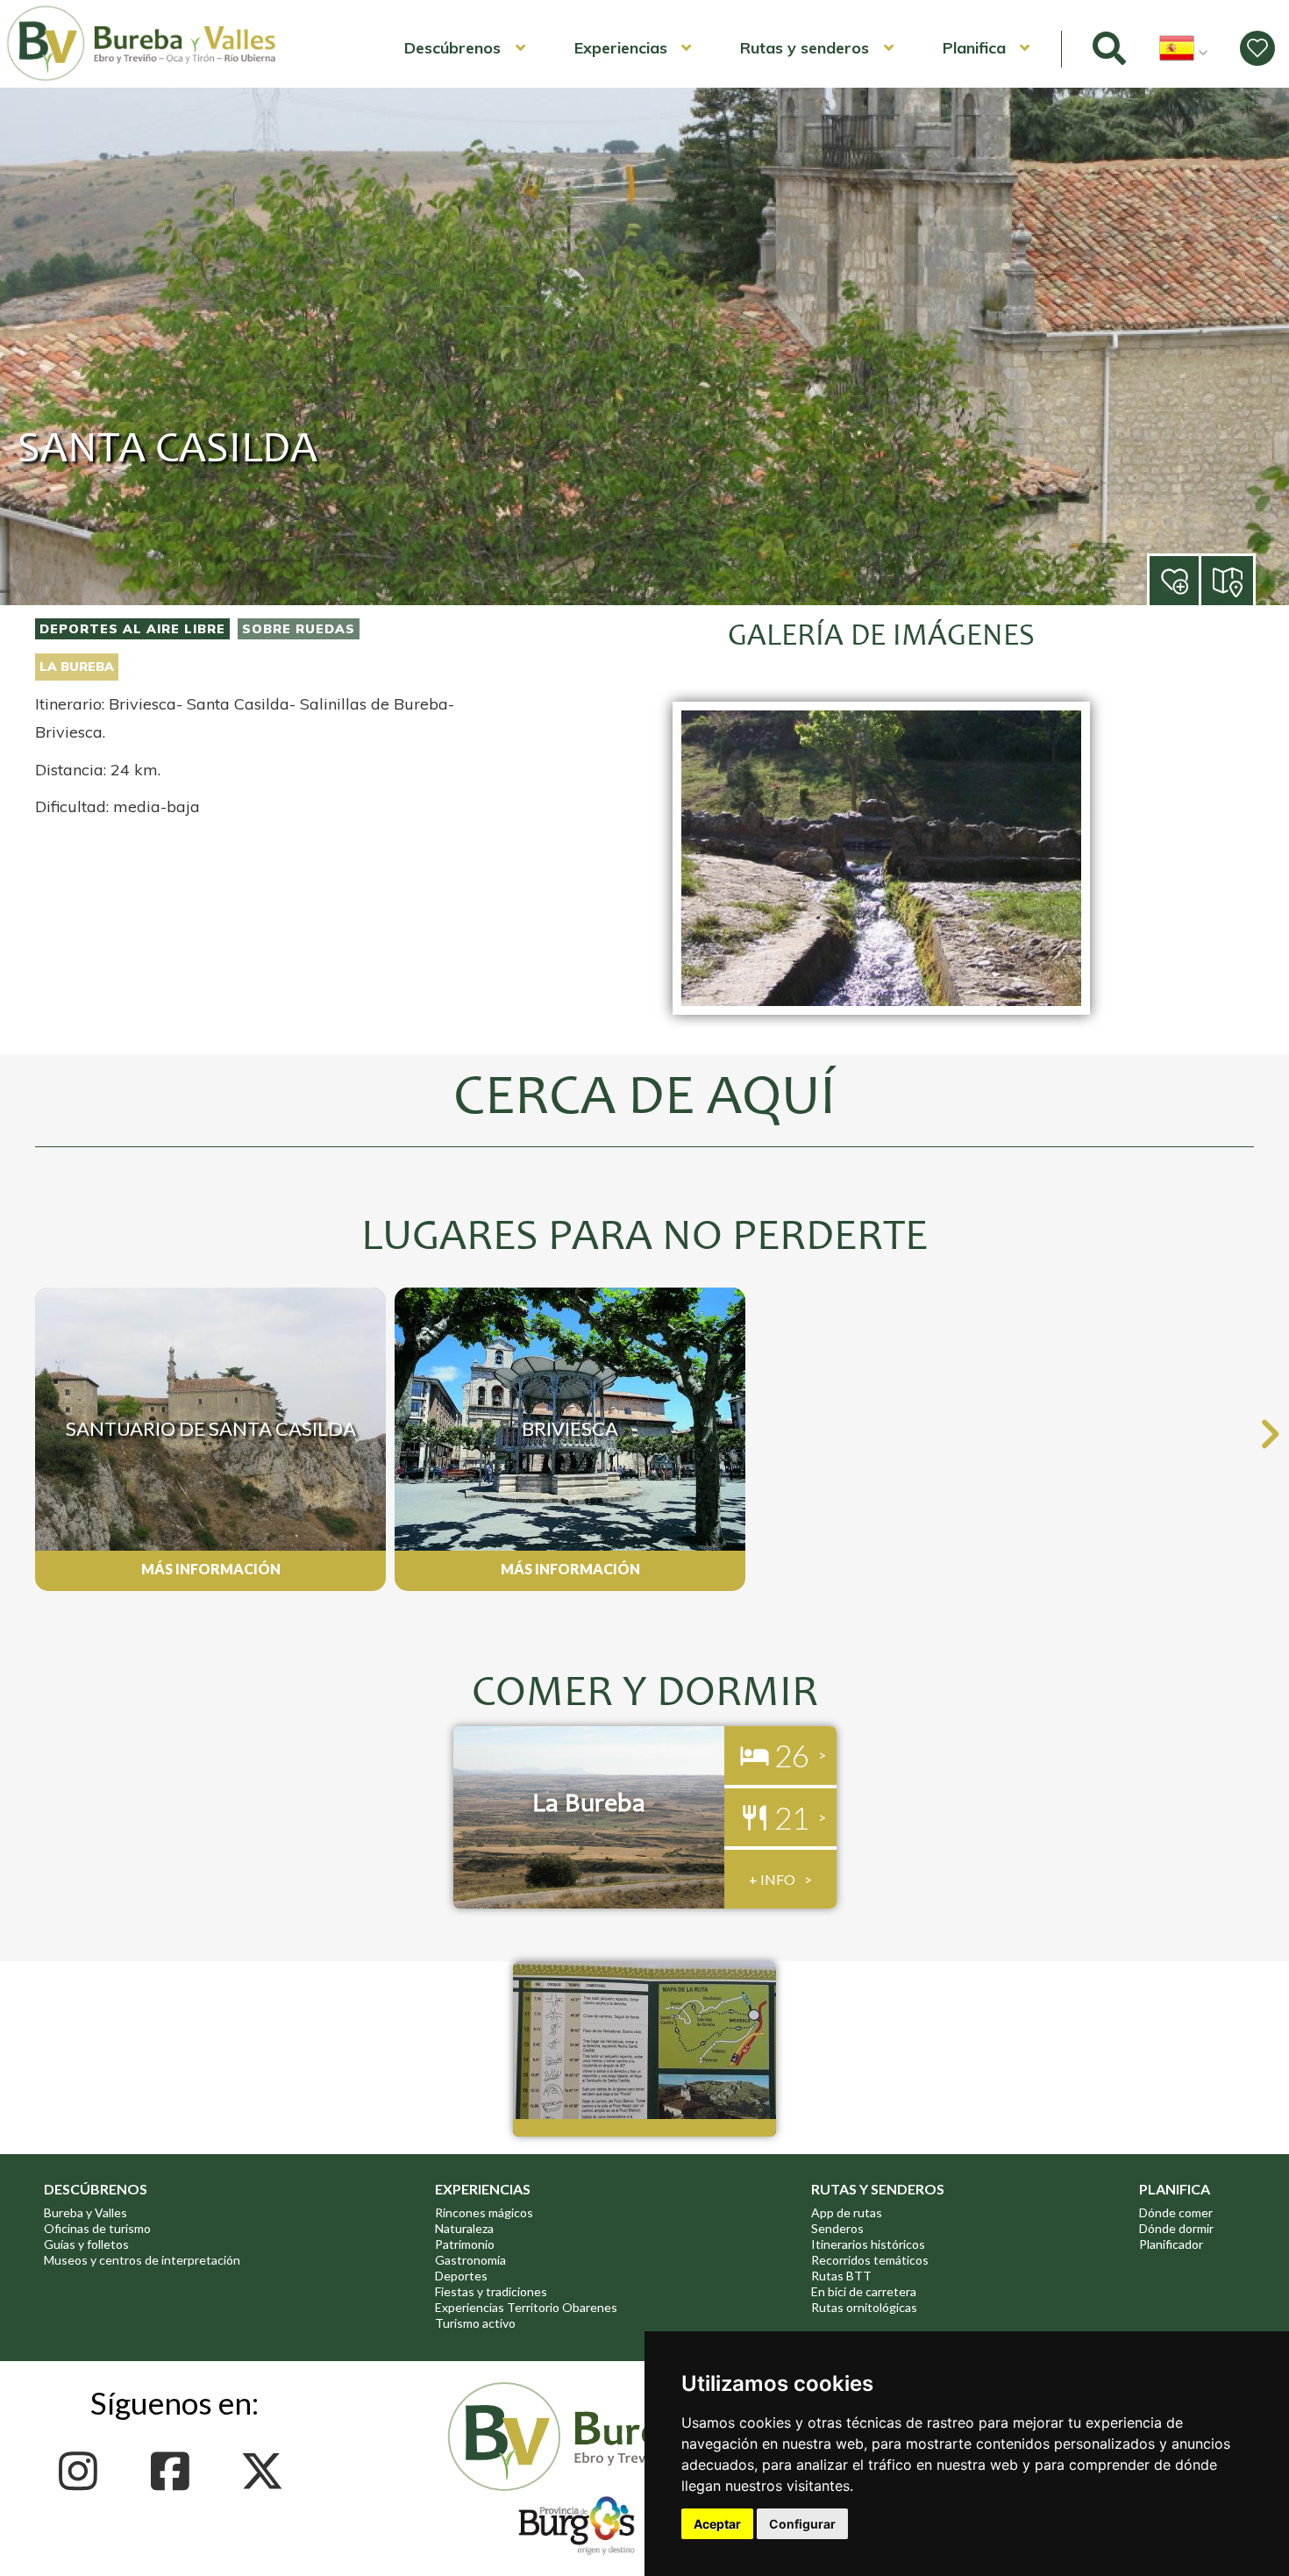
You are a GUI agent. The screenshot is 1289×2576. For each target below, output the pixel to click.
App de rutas (847, 2212)
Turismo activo (475, 2323)
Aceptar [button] (717, 2524)
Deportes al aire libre (132, 629)
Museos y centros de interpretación (142, 2260)
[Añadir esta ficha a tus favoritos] (1200, 582)
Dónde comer (1176, 2212)
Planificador (1171, 2244)
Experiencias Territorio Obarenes (526, 2307)
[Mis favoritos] (1257, 48)
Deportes (461, 2276)
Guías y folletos (86, 2244)
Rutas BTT (841, 2276)
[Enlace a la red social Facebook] (175, 2471)
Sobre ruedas (299, 629)
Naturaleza (464, 2228)
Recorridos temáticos (870, 2260)
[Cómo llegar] (1228, 579)
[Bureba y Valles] (142, 78)
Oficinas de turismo (97, 2228)
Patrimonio (465, 2244)
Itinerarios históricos (868, 2244)
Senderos (837, 2228)
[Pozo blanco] (881, 1024)
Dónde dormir (1176, 2228)
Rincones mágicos (484, 2212)
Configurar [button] (802, 2524)
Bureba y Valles (85, 2212)
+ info (772, 1879)
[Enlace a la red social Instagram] (83, 2471)
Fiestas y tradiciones (491, 2291)
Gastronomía (470, 2260)
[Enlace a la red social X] (267, 2471)
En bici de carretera (864, 2291)
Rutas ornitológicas (864, 2307)
